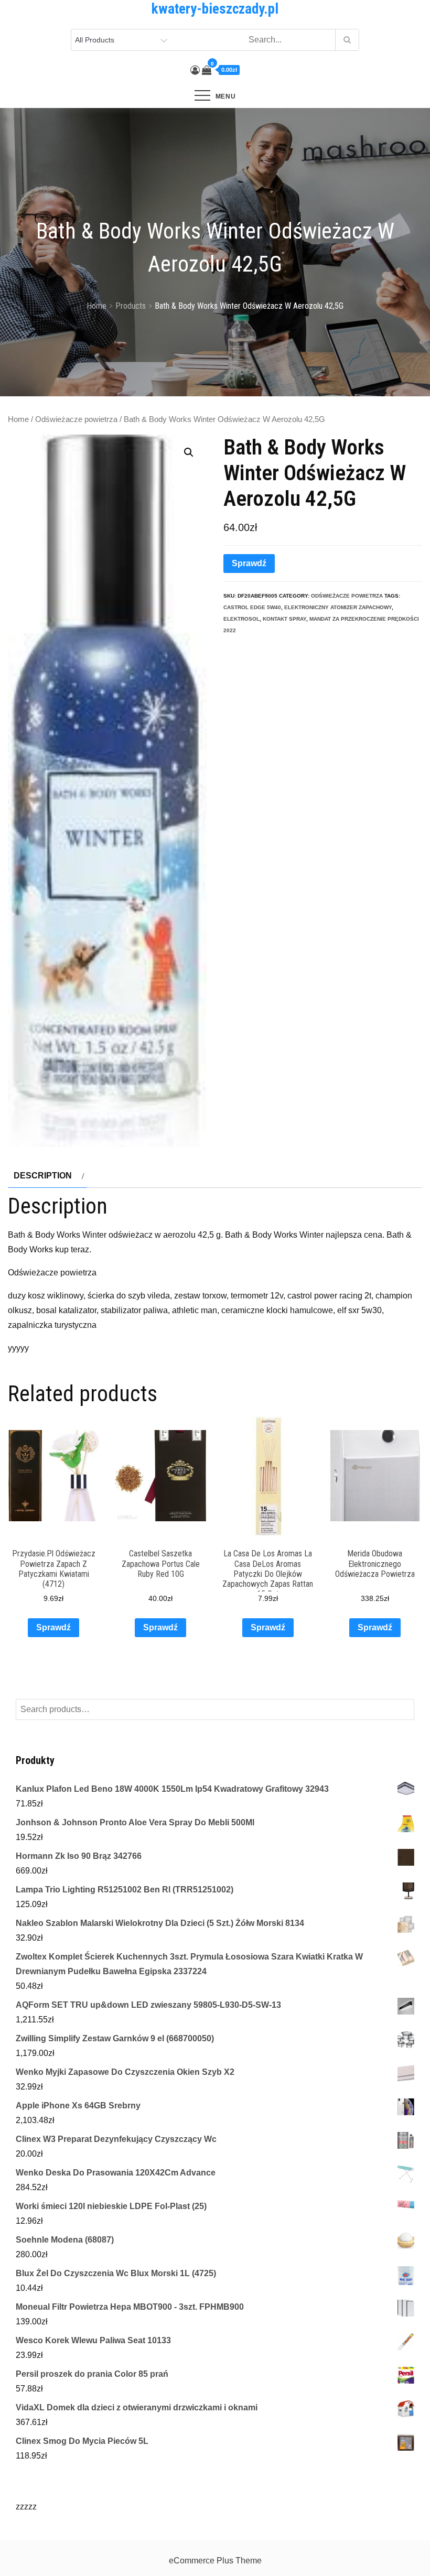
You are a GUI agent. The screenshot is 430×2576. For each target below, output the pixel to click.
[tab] (47, 1176)
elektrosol (241, 619)
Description (43, 1176)
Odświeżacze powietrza (76, 419)
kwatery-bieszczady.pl (215, 9)
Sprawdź (249, 563)
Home (18, 419)
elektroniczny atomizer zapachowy (338, 607)
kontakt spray (284, 619)
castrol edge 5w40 (252, 607)
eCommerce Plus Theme (215, 2561)
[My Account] (195, 70)
